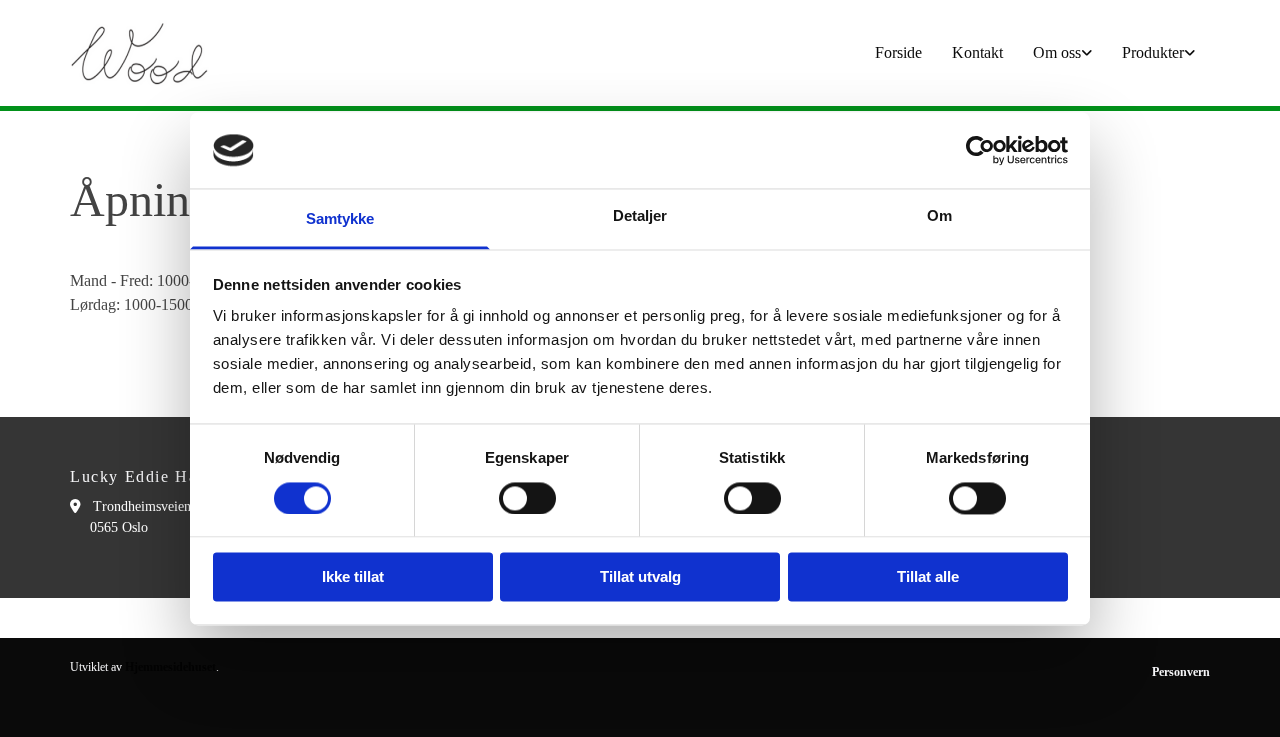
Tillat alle (928, 577)
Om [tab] (939, 216)
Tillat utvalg (640, 577)
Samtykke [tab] (340, 219)
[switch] (527, 498)
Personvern (1181, 672)
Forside (898, 52)
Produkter (1153, 52)
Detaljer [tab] (640, 216)
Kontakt (977, 52)
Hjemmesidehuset (170, 667)
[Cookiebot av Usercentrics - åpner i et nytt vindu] (980, 150)
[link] (1062, 53)
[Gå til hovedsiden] (201, 53)
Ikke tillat (353, 577)
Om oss (1057, 52)
